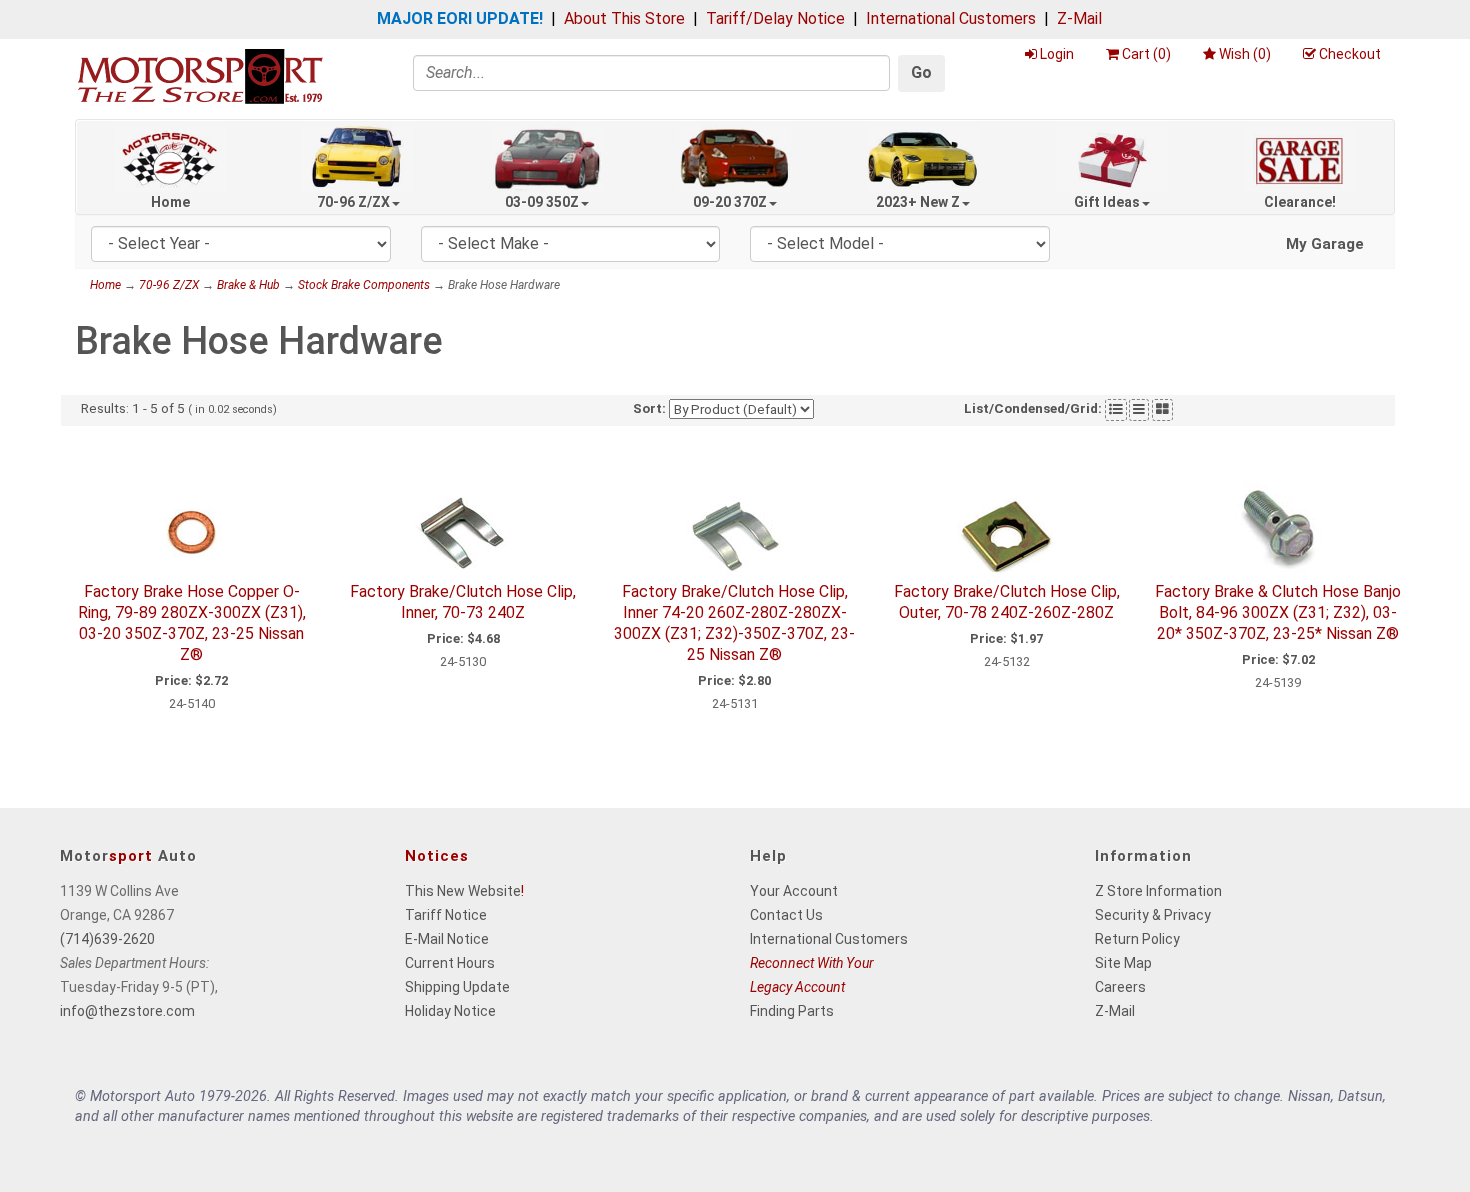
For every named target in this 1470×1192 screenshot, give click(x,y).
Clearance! (1300, 202)
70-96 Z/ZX (353, 202)
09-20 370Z (730, 202)
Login (1057, 54)
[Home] (200, 75)
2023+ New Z (918, 202)
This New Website (463, 891)
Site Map (1123, 963)
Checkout (1350, 54)
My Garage (1325, 244)
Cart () (1146, 54)
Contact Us (786, 915)
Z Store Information (1158, 891)
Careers (1120, 987)
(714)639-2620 (107, 939)
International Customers (951, 18)
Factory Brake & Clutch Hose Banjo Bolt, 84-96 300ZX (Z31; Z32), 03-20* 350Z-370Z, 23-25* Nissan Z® (1278, 612)
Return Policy (1137, 939)
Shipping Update (457, 987)
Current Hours (450, 963)
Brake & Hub (248, 285)
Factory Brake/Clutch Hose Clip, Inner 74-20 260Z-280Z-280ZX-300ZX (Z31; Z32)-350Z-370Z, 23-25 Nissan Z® (734, 622)
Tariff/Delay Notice (775, 18)
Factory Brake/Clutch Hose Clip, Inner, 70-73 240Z (463, 602)
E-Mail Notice (447, 939)
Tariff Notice (446, 915)
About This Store (624, 18)
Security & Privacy (1153, 915)
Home (170, 202)
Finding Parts (792, 1011)
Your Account (794, 891)
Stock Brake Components (364, 285)
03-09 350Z (542, 202)
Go (921, 72)
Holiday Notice (450, 1011)
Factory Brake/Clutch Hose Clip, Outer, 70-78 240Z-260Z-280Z (1007, 602)
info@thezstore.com (127, 1011)
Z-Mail (1079, 18)
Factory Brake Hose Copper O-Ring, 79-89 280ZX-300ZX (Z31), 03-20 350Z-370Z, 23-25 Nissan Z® (192, 622)
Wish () (1245, 54)
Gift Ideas (1107, 202)
